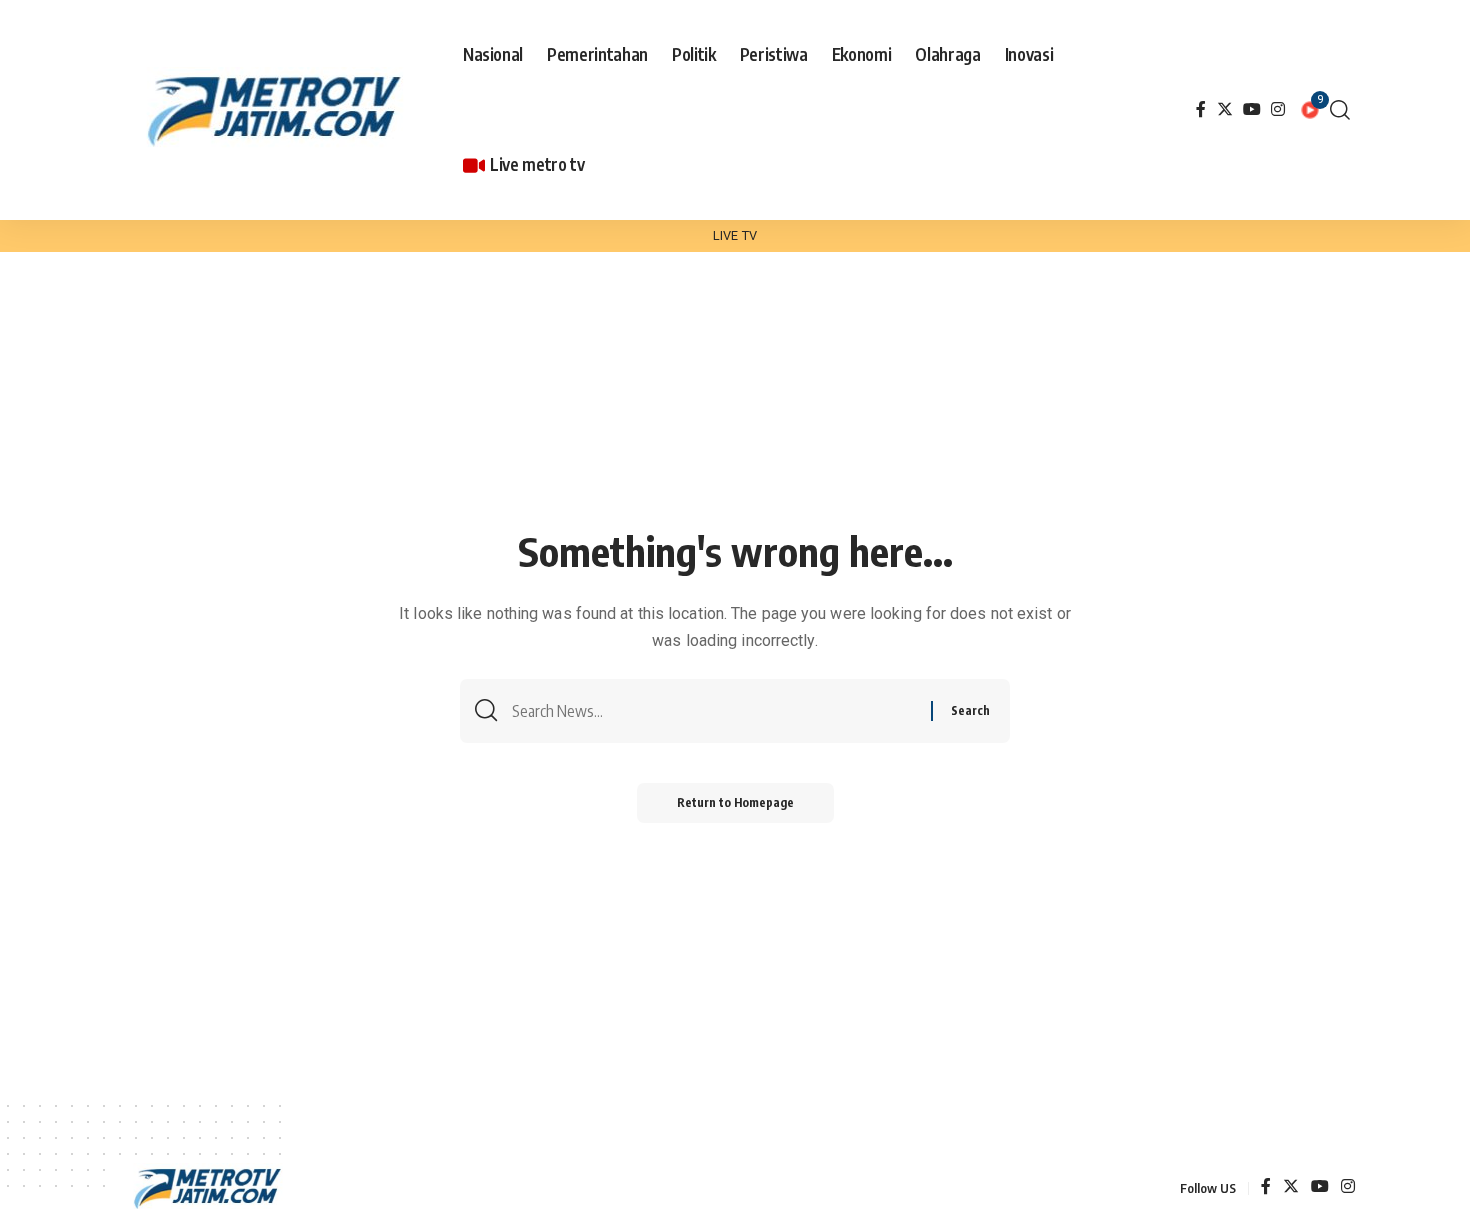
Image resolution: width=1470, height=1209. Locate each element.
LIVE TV (735, 235)
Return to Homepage (735, 802)
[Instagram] (1278, 109)
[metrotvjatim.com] (278, 110)
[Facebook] (1201, 109)
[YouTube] (1252, 109)
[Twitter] (1225, 109)
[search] (1340, 110)
